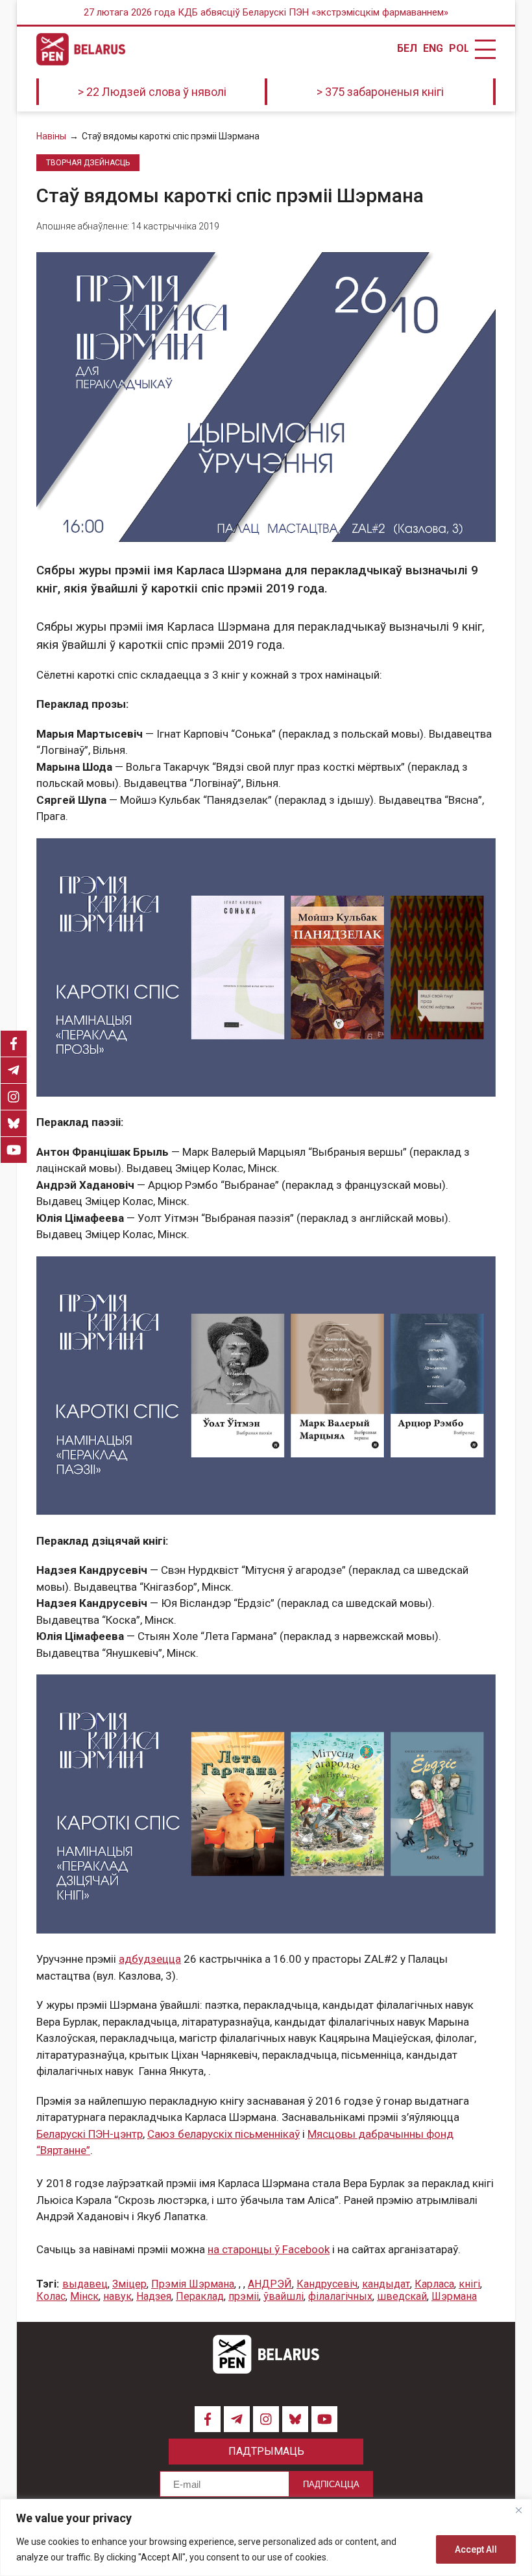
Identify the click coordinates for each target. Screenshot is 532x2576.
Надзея (154, 2296)
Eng (433, 49)
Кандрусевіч (327, 2284)
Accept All (476, 2549)
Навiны (51, 136)
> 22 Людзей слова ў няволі (152, 92)
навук (117, 2296)
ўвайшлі (284, 2296)
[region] (266, 2537)
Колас (51, 2296)
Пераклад (200, 2296)
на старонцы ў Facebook (269, 2249)
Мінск (84, 2296)
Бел (407, 49)
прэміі (244, 2296)
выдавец (85, 2284)
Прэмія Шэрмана (193, 2284)
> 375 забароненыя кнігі (380, 92)
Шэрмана (454, 2296)
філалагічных (340, 2296)
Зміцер (129, 2284)
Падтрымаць (266, 2451)
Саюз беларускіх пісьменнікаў (224, 2134)
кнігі (469, 2284)
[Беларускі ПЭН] (81, 49)
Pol (459, 49)
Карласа (434, 2284)
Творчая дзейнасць (88, 163)
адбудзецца (150, 1959)
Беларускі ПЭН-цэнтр (90, 2134)
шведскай (402, 2296)
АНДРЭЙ (270, 2284)
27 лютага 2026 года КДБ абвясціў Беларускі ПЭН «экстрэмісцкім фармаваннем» (266, 12)
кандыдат (386, 2284)
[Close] (518, 2510)
